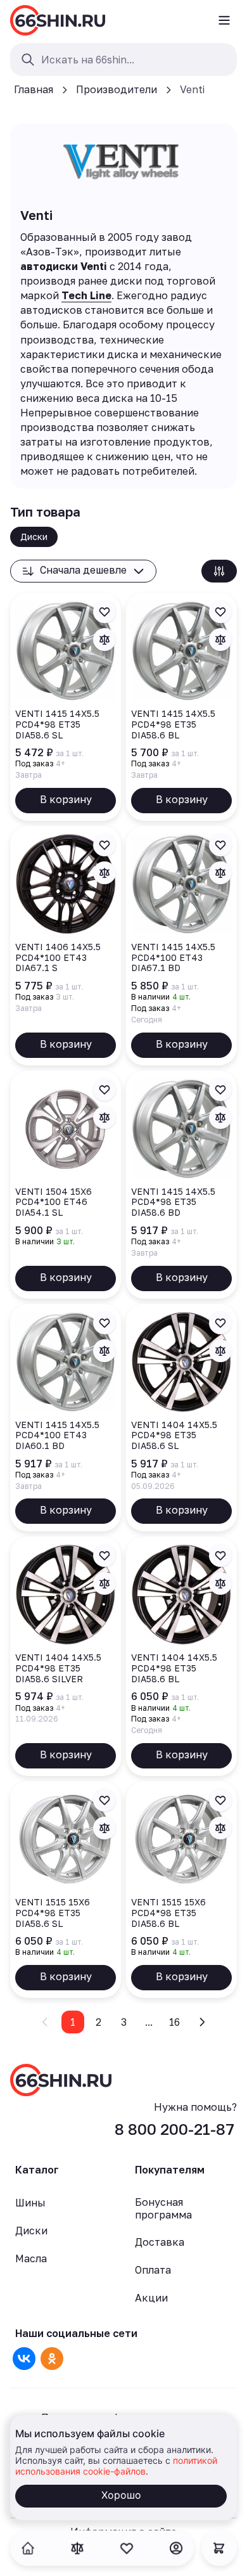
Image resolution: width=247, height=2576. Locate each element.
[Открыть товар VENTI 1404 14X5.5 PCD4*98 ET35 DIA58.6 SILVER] (66, 1656)
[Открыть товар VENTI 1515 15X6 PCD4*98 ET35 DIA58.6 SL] (66, 1890)
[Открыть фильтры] (219, 571)
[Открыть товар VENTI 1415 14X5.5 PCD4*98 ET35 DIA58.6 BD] (181, 1185)
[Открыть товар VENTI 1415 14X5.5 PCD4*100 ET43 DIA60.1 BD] (66, 1418)
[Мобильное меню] (224, 20)
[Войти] (176, 2548)
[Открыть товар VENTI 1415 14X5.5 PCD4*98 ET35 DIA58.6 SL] (66, 707)
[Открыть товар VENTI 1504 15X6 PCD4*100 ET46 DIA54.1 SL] (66, 1185)
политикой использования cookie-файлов (116, 2466)
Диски (34, 537)
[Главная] (58, 20)
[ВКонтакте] (24, 2359)
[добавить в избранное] (104, 612)
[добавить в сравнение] (104, 640)
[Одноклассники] (52, 2359)
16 (174, 2022)
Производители (117, 89)
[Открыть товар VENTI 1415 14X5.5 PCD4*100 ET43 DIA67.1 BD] (181, 946)
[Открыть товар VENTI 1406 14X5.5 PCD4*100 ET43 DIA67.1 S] (66, 946)
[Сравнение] (77, 2548)
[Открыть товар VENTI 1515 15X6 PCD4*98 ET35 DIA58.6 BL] (181, 1890)
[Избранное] (127, 2548)
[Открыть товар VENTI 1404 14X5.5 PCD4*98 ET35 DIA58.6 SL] (181, 1418)
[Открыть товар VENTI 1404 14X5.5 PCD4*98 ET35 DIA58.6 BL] (181, 1656)
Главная (34, 89)
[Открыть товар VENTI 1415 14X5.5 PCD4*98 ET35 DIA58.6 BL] (181, 707)
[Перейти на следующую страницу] (202, 2022)
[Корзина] (219, 2548)
